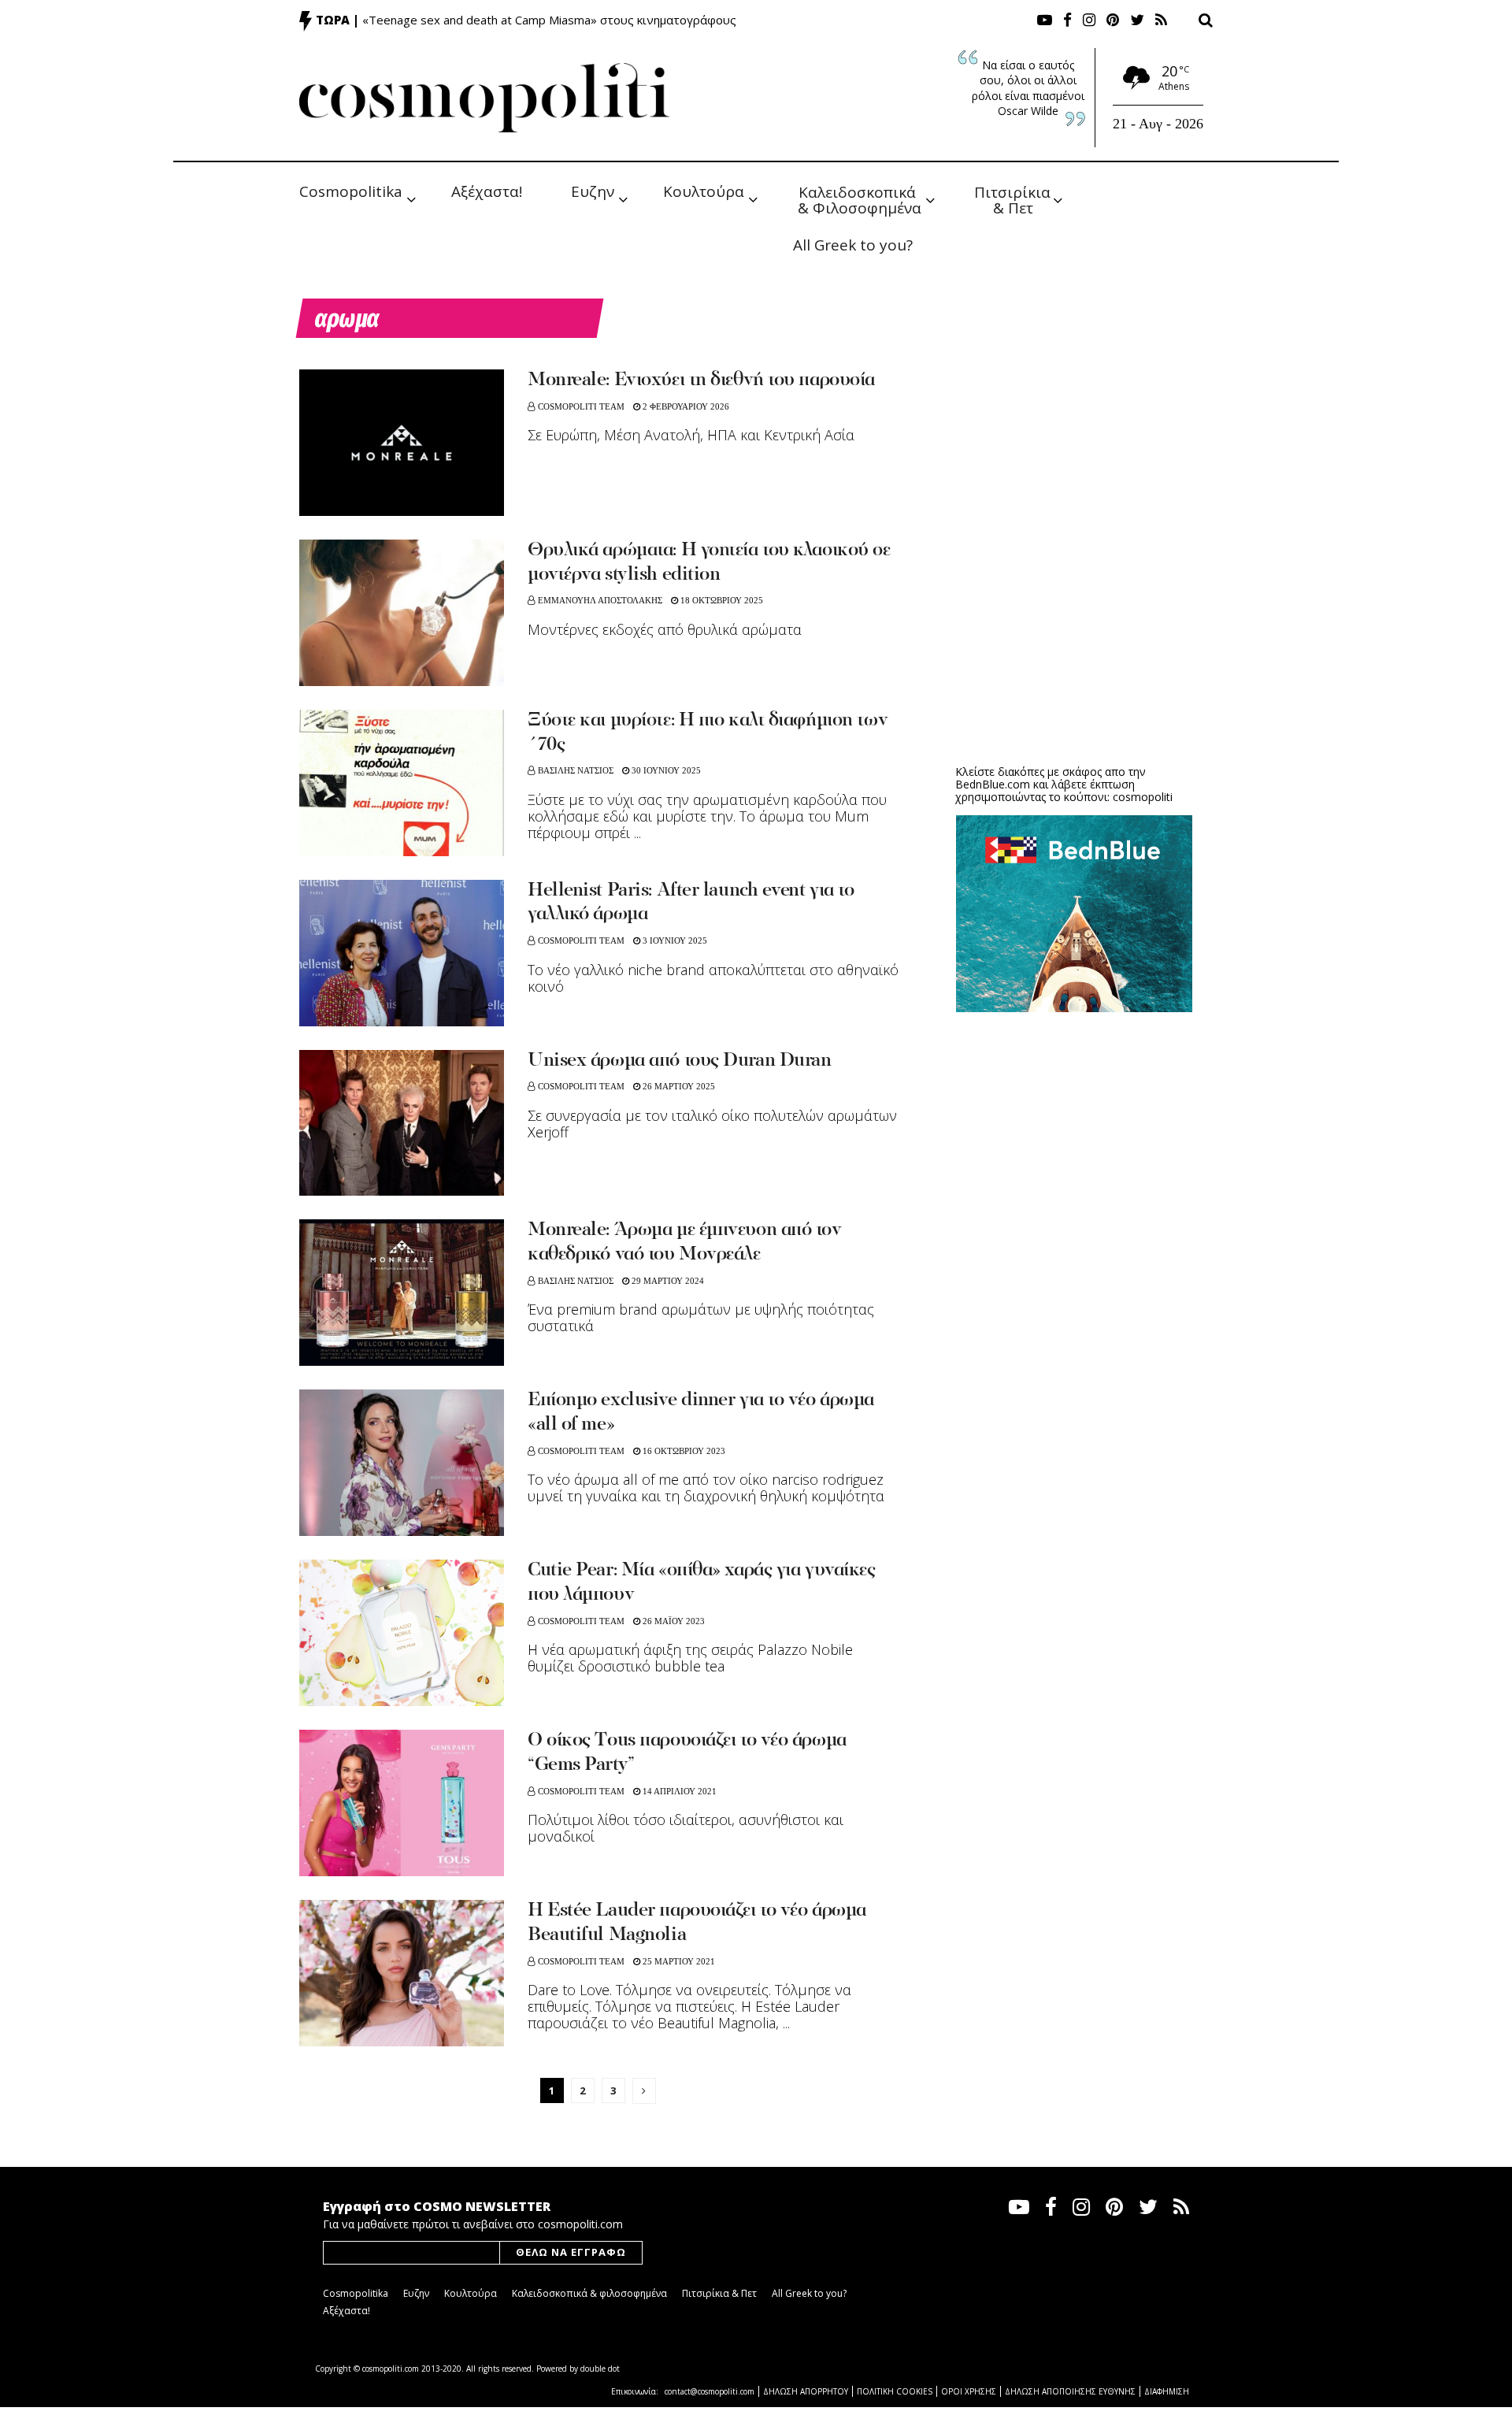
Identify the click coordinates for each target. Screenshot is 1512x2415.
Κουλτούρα (704, 191)
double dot (600, 2369)
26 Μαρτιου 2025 (678, 1086)
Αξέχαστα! (487, 191)
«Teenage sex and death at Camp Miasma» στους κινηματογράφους (549, 20)
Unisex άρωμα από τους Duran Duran (679, 1061)
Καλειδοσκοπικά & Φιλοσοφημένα (860, 199)
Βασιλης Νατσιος (576, 770)
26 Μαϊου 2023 (673, 1621)
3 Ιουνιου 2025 (674, 940)
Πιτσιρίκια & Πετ (1014, 199)
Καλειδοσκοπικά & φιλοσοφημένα (589, 2293)
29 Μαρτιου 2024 (667, 1281)
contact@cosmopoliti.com (710, 2391)
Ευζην (593, 191)
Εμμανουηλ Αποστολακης (600, 600)
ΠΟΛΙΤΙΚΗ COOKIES (895, 2391)
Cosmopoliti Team (581, 406)
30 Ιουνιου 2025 (665, 770)
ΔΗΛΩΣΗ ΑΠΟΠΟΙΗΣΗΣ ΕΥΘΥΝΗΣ (1070, 2391)
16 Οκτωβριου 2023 (683, 1451)
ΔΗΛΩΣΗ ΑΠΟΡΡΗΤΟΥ (806, 2391)
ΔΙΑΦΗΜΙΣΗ (1167, 2391)
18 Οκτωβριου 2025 (721, 600)
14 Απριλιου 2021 (678, 1791)
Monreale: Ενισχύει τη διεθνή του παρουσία (701, 380)
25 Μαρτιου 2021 (678, 1961)
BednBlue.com (993, 784)
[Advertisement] (1074, 630)
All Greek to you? (853, 245)
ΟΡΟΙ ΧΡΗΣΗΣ (969, 2391)
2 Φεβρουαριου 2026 (685, 406)
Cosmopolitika (351, 191)
